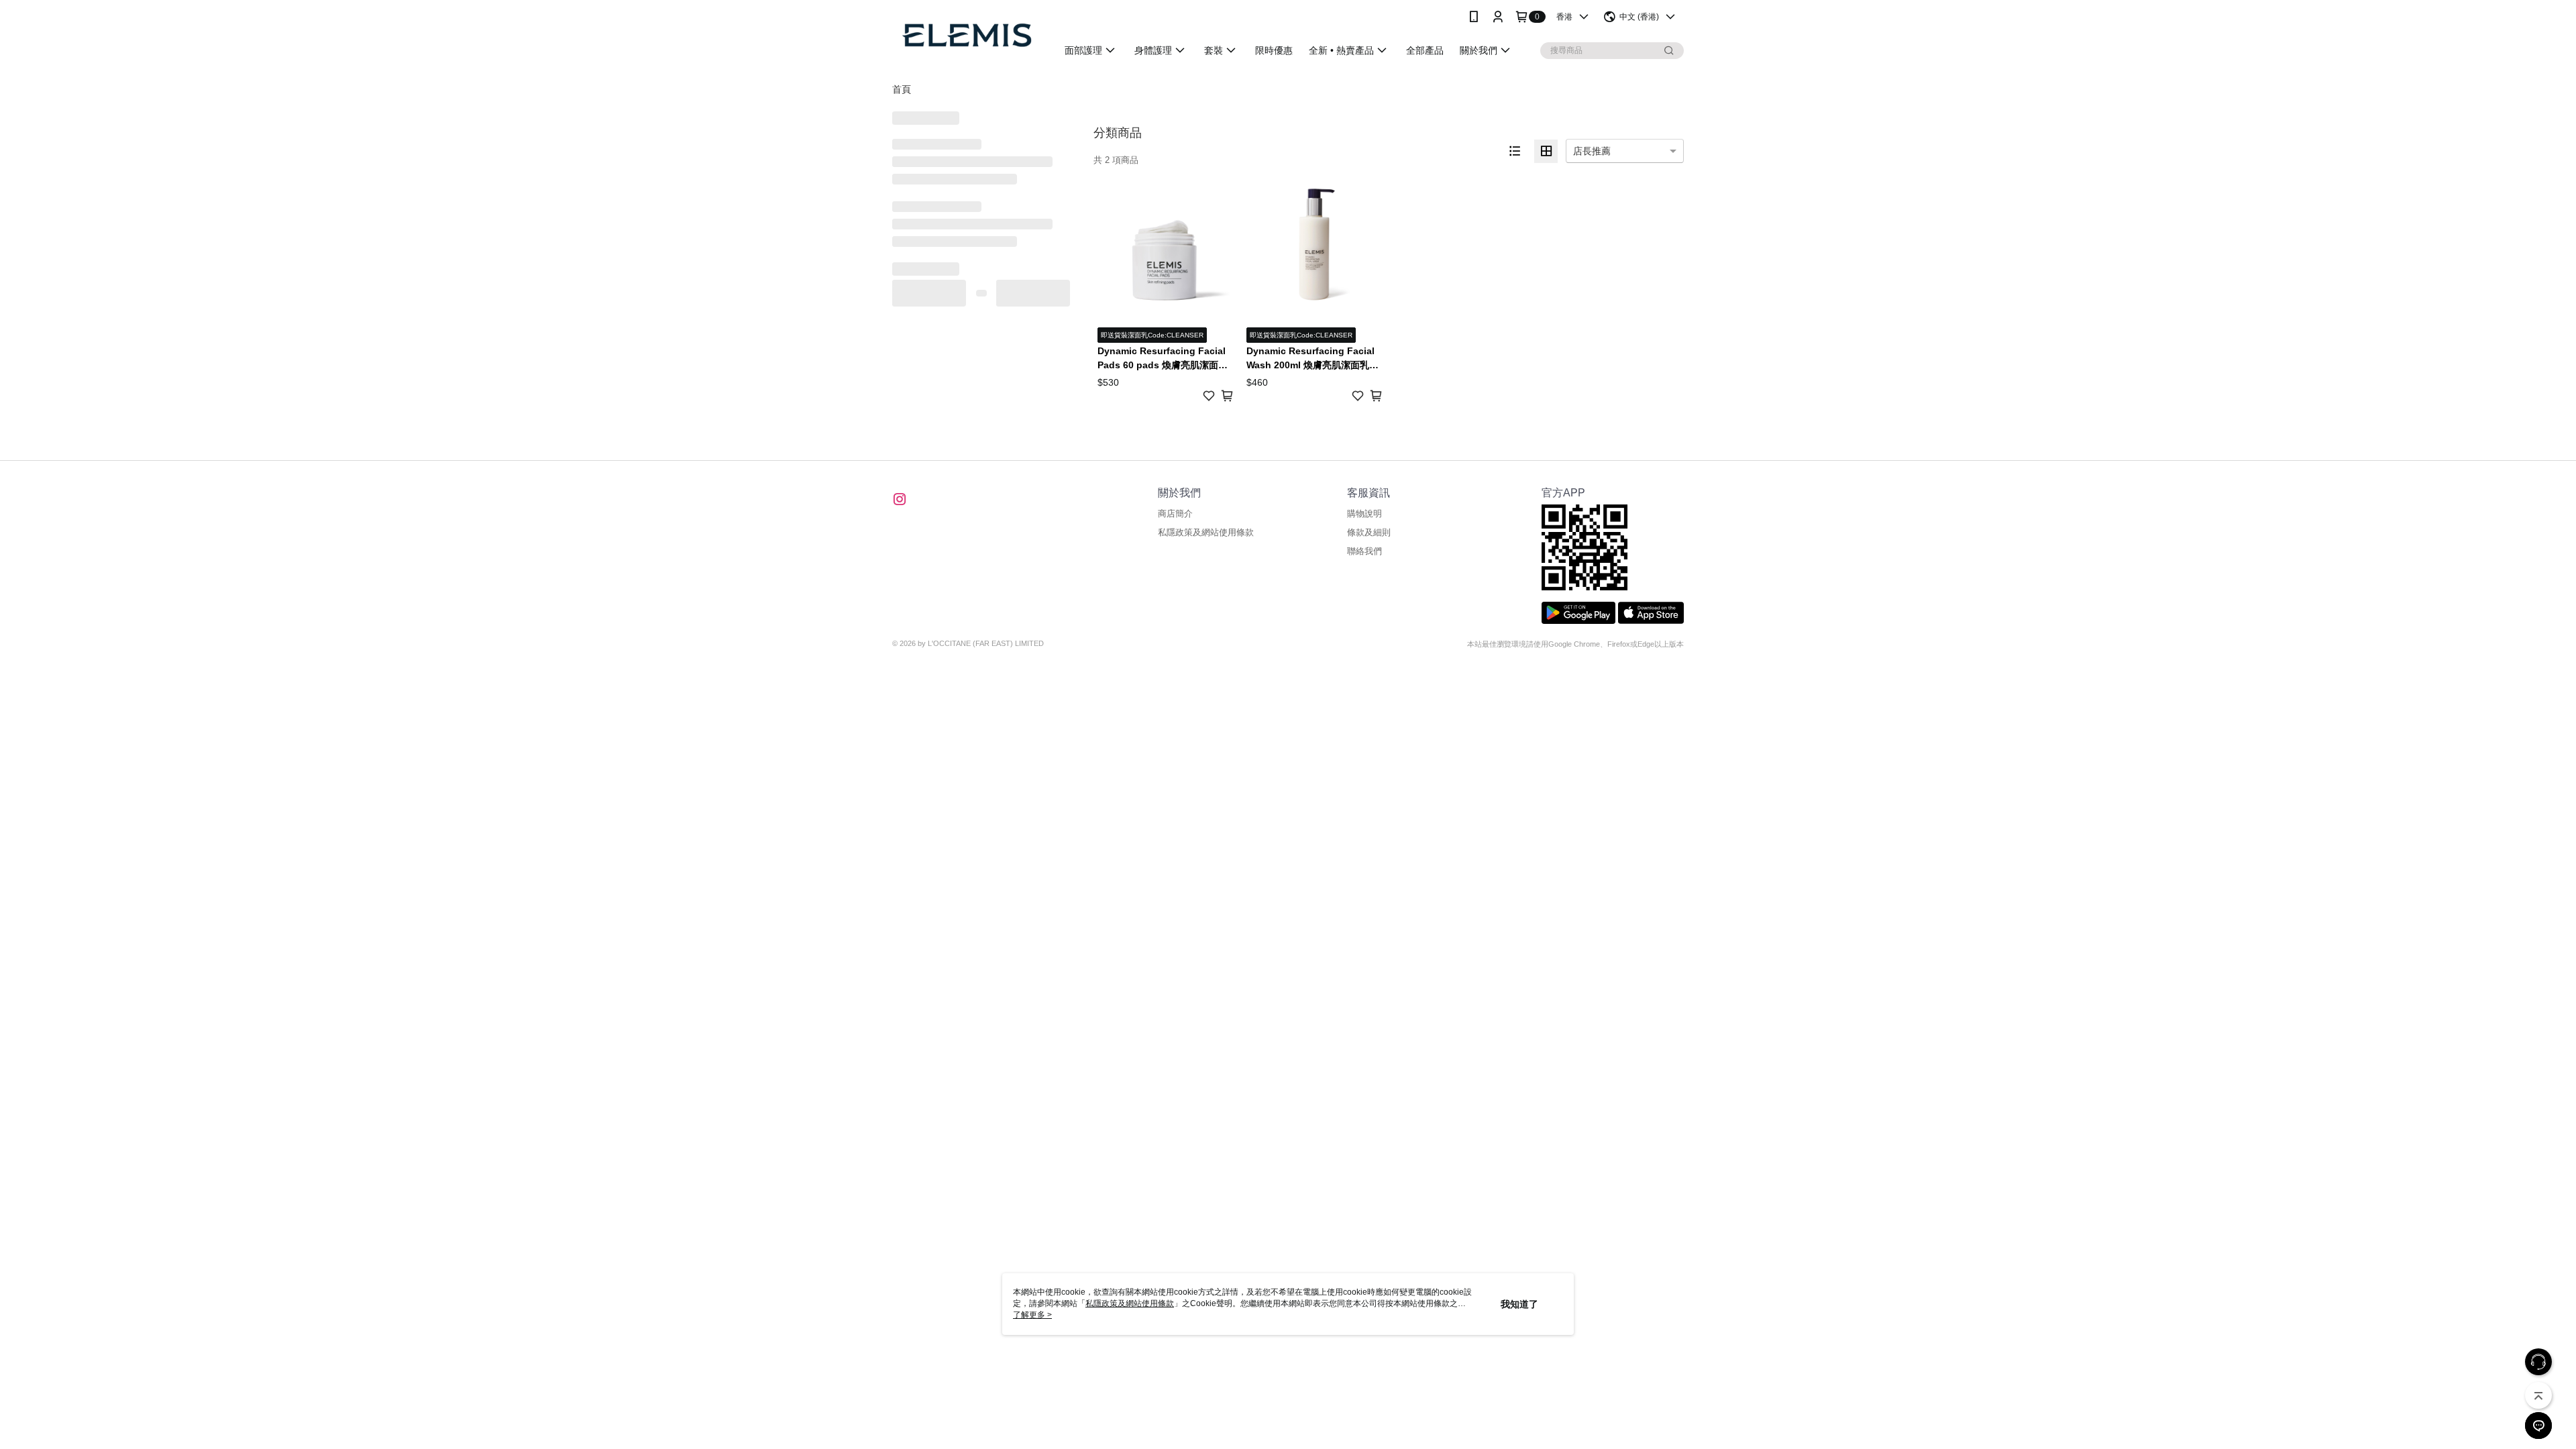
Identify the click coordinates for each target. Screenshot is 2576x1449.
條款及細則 (1369, 532)
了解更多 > (1032, 1315)
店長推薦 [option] (1592, 151)
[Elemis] (967, 35)
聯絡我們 (1364, 551)
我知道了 (1519, 1304)
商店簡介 (1175, 514)
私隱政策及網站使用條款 (1206, 532)
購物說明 (1364, 514)
